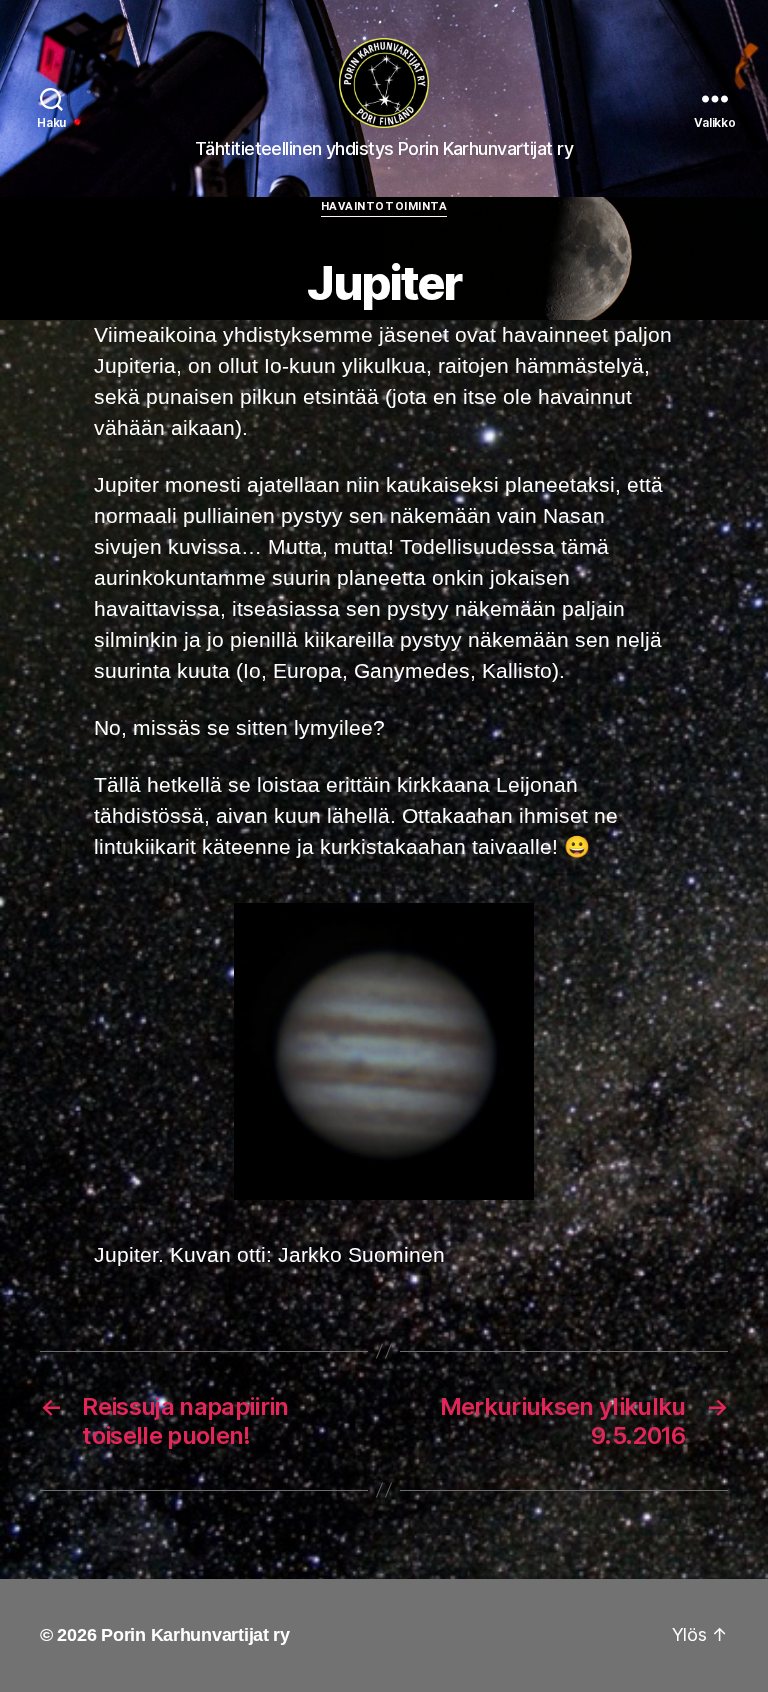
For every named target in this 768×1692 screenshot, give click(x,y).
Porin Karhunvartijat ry (195, 1635)
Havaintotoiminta (384, 206)
